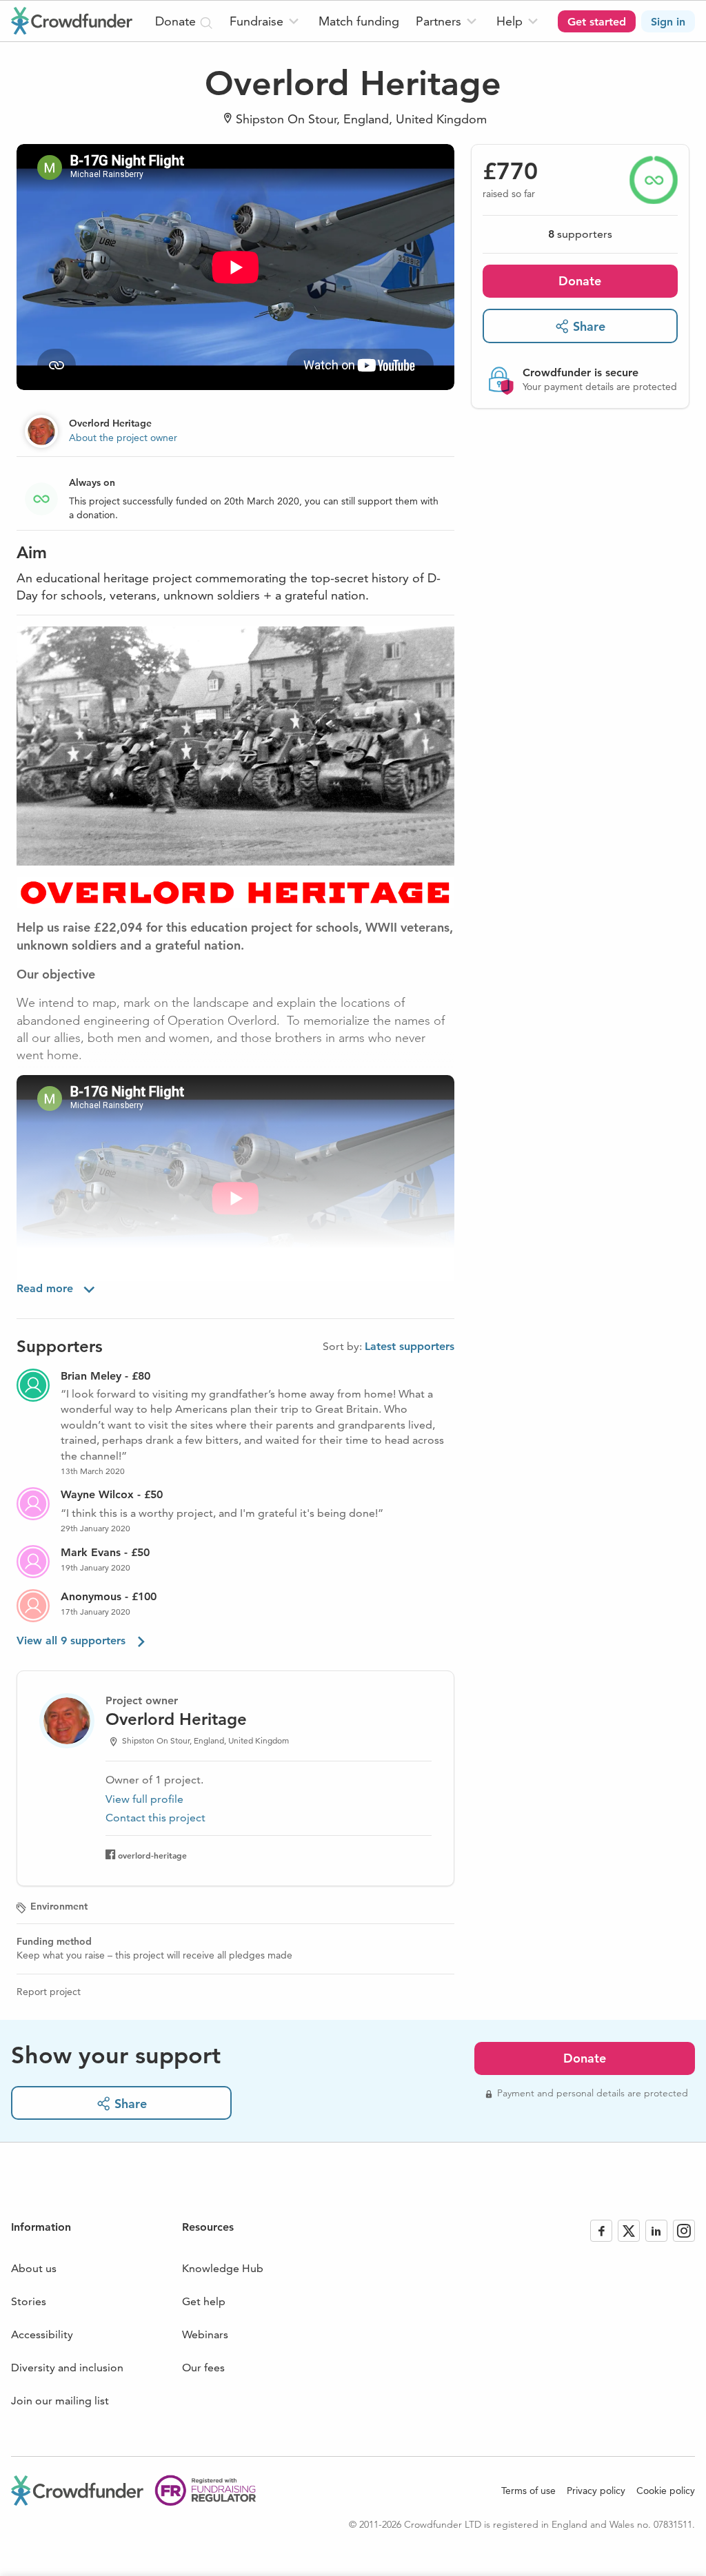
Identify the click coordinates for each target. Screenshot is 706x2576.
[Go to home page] (72, 21)
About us (34, 2268)
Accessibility (42, 2334)
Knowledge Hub (223, 2268)
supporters (580, 234)
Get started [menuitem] (597, 22)
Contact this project (155, 1818)
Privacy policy (596, 2491)
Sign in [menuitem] (668, 22)
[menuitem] (266, 21)
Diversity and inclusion (67, 2368)
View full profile (144, 1799)
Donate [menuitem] (177, 21)
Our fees (203, 2368)
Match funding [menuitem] (359, 21)
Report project (49, 1992)
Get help (204, 2301)
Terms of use (528, 2491)
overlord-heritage (152, 1855)
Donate (580, 281)
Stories (29, 2301)
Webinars (205, 2334)
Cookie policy (666, 2491)
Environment (59, 1906)
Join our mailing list (60, 2401)
